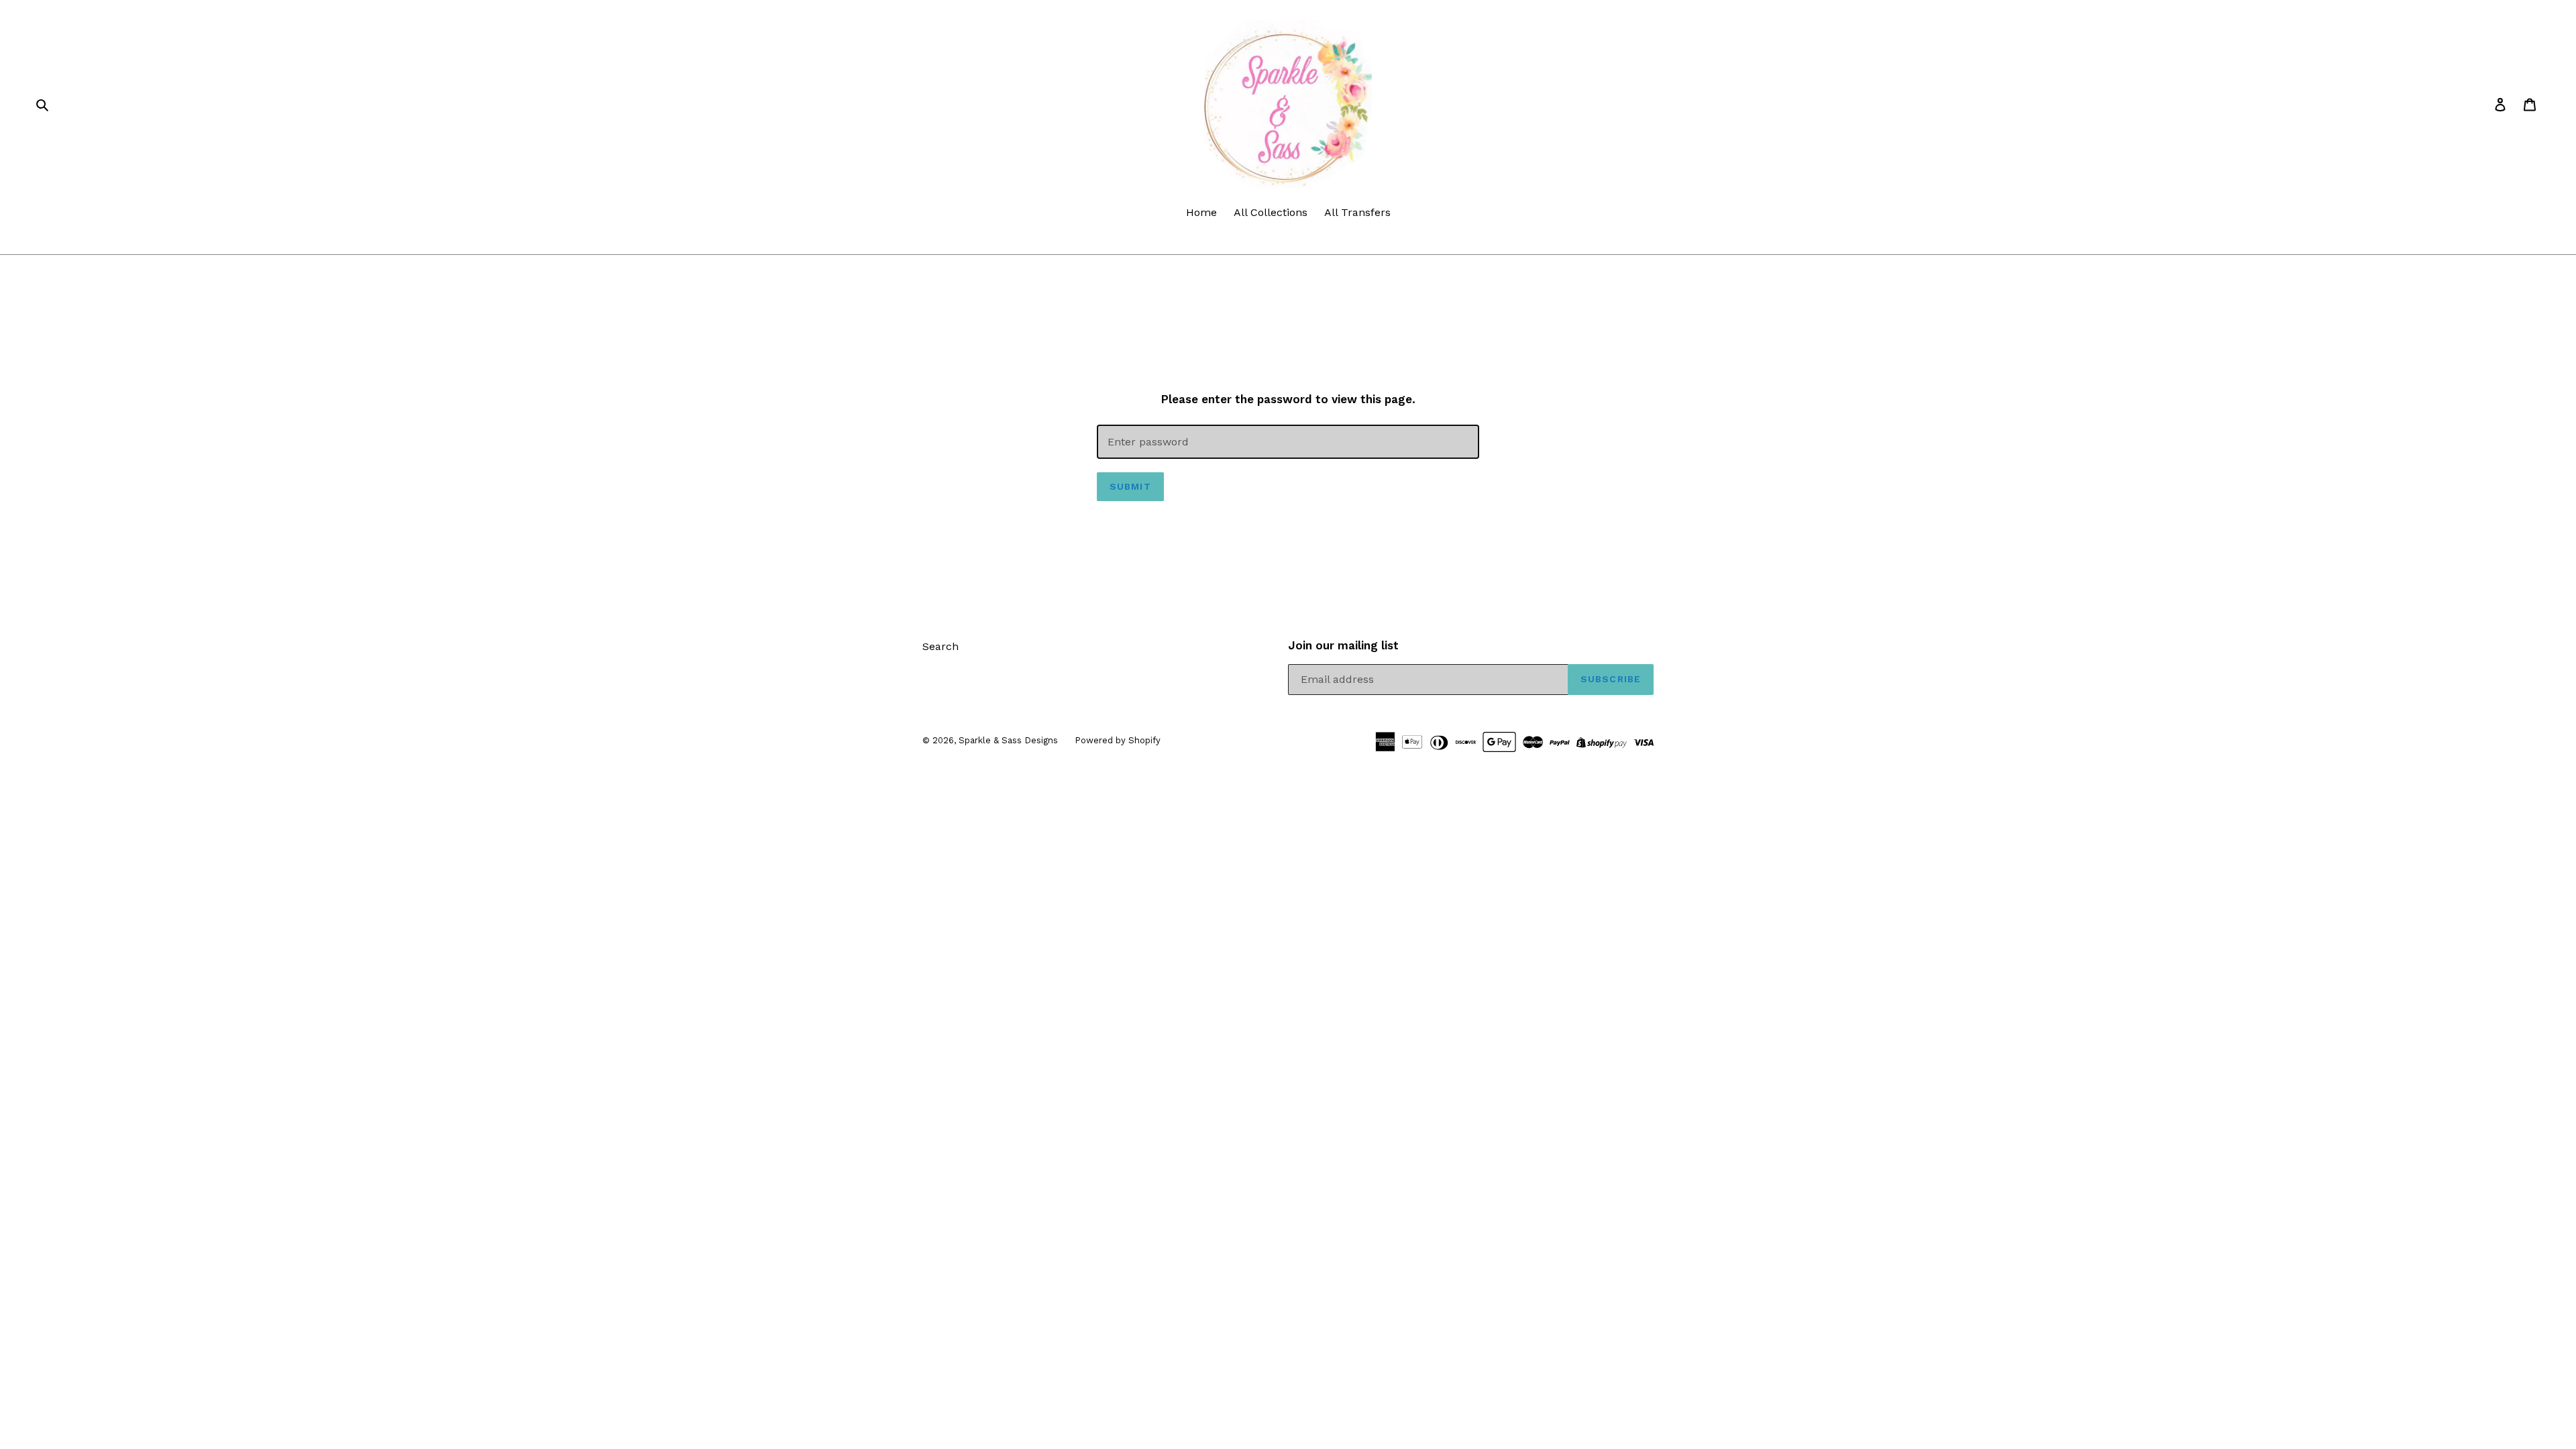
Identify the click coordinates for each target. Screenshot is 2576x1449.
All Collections (1271, 212)
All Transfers (1357, 212)
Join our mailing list (1343, 645)
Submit (1130, 486)
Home (1201, 212)
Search (941, 646)
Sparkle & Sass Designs (1008, 740)
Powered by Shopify (1118, 740)
